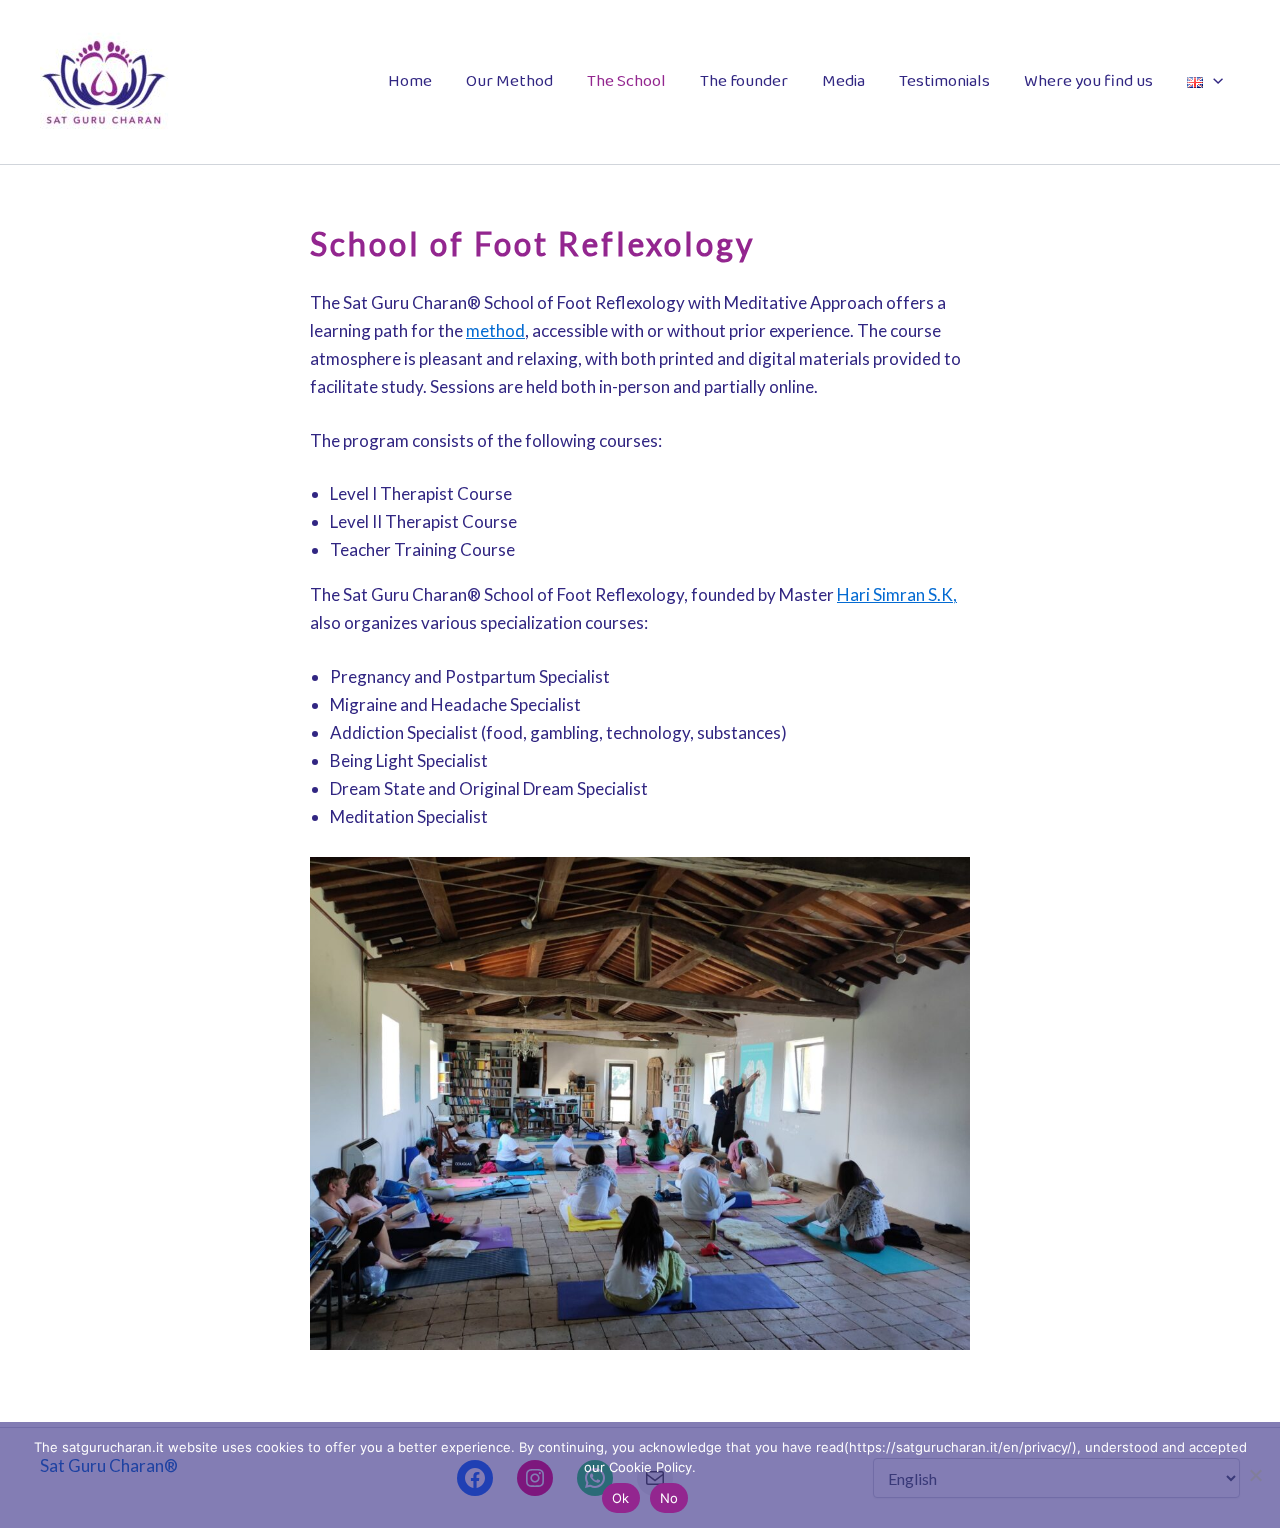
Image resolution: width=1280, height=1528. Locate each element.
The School (626, 81)
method (495, 330)
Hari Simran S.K (895, 594)
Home (410, 81)
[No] (1255, 1475)
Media (843, 81)
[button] (1213, 82)
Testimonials (944, 81)
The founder (744, 81)
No (669, 1498)
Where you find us (1088, 81)
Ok (621, 1498)
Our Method (509, 81)
